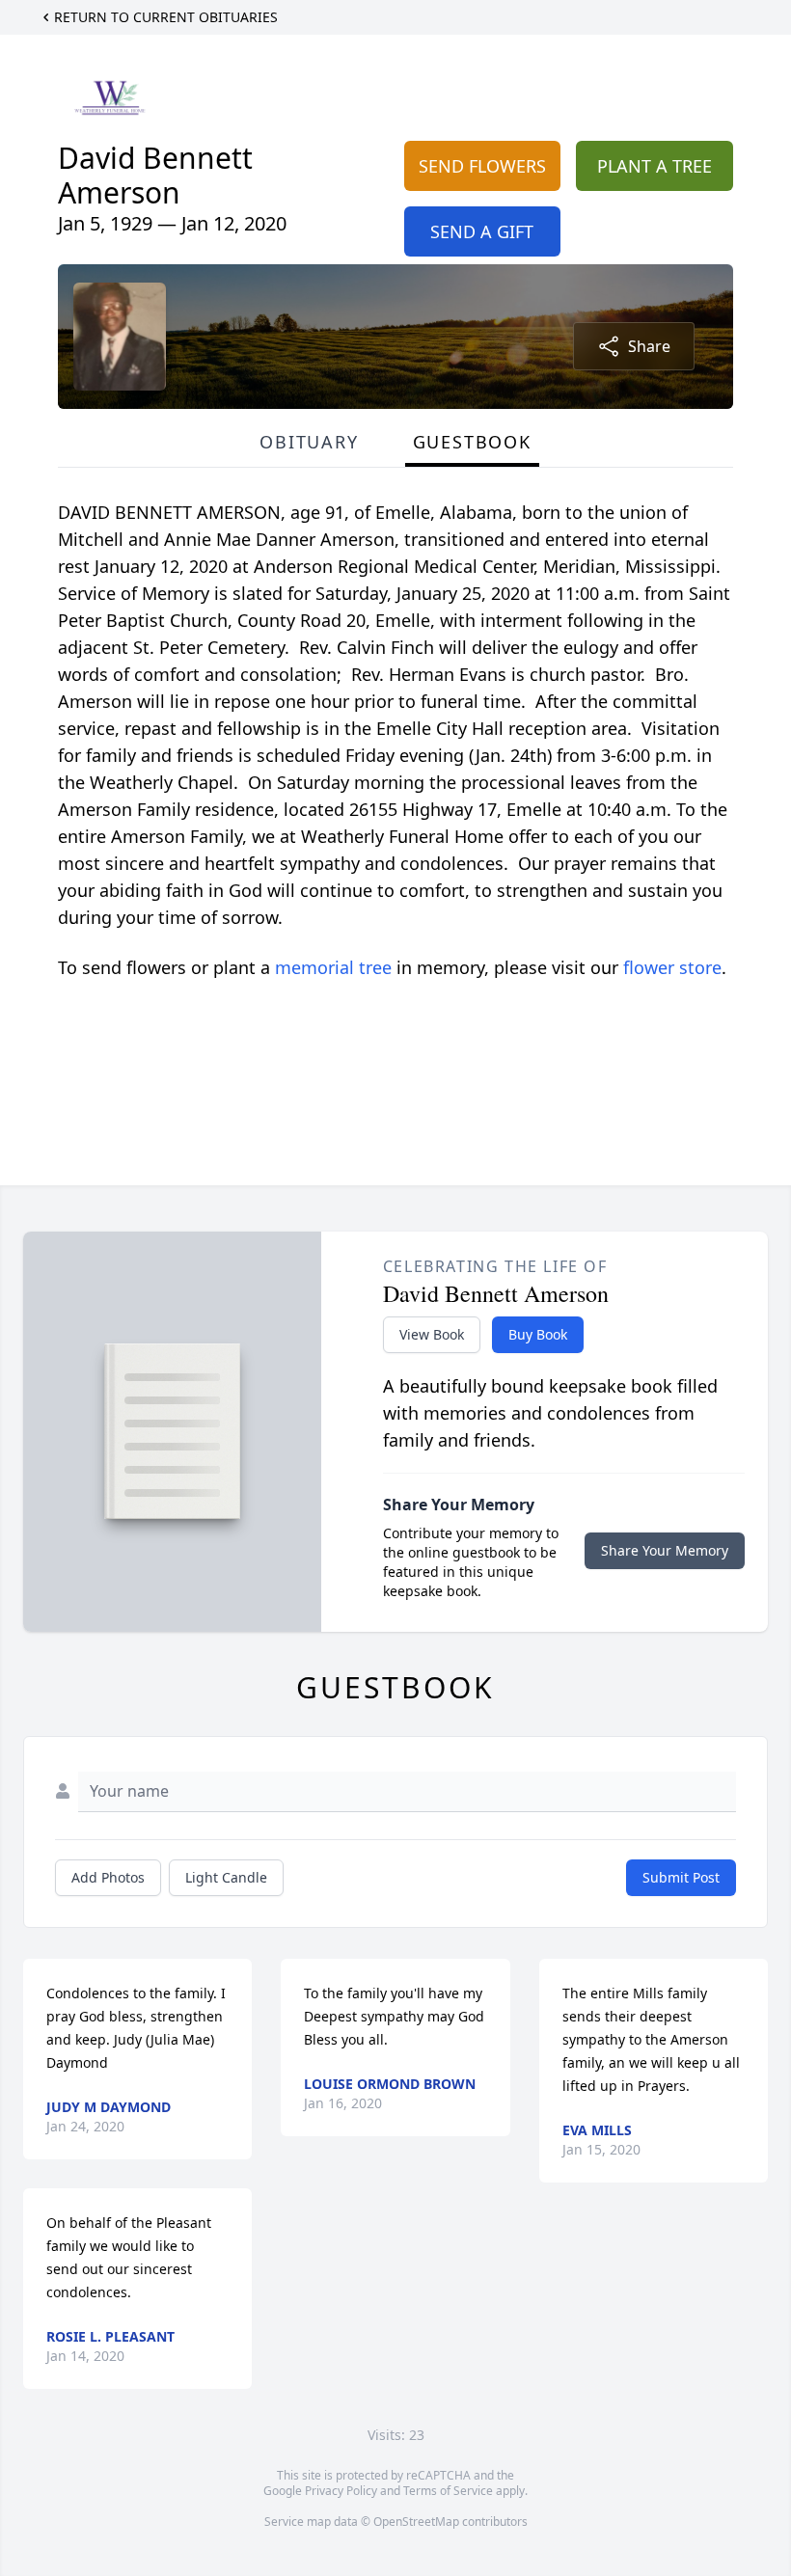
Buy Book (538, 1334)
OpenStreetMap (416, 2522)
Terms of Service (448, 2491)
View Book (432, 1334)
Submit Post (681, 1877)
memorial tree (333, 967)
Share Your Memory (665, 1550)
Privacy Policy (341, 2491)
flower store (672, 967)
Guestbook (472, 442)
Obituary (309, 442)
